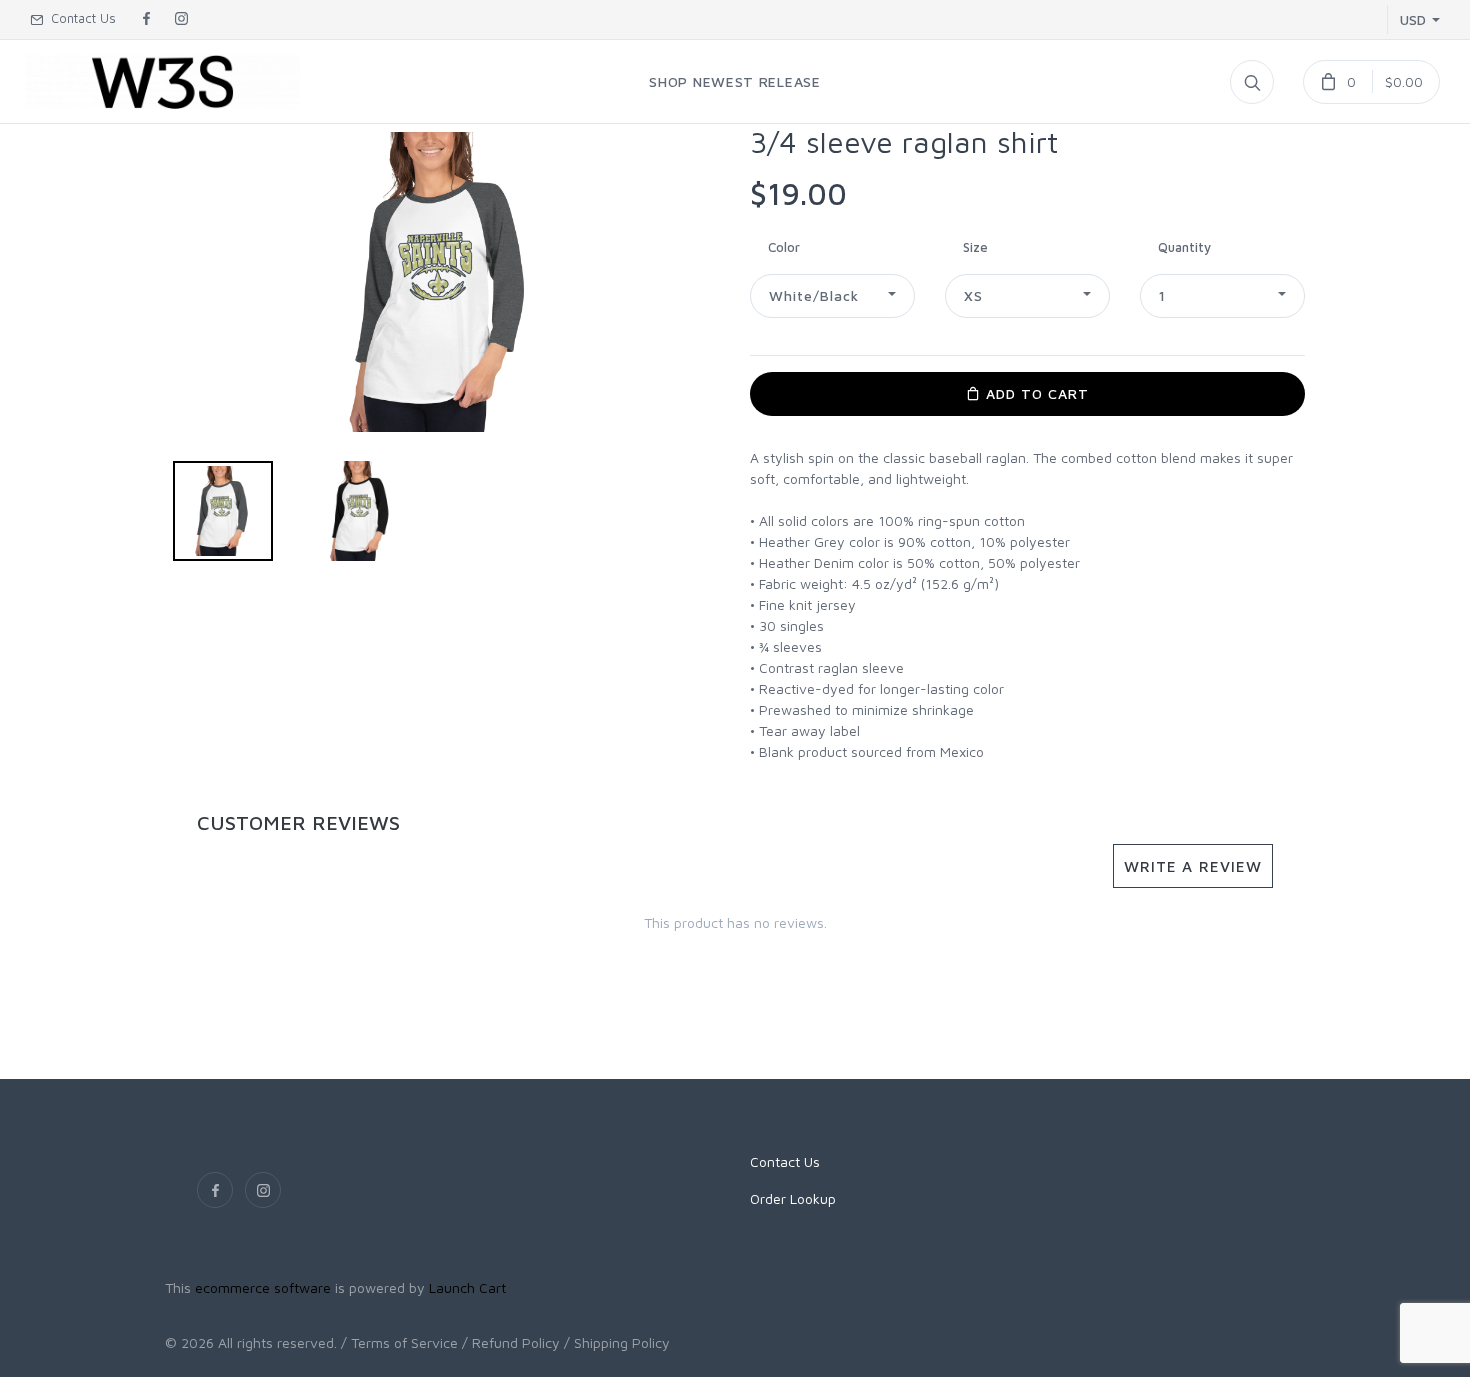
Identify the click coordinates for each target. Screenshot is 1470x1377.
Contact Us (79, 18)
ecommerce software (263, 1287)
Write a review (1193, 866)
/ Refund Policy (511, 1342)
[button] (832, 296)
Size (975, 247)
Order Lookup (793, 1198)
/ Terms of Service (399, 1342)
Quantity (1184, 247)
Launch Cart (467, 1287)
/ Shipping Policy (617, 1342)
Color (784, 247)
